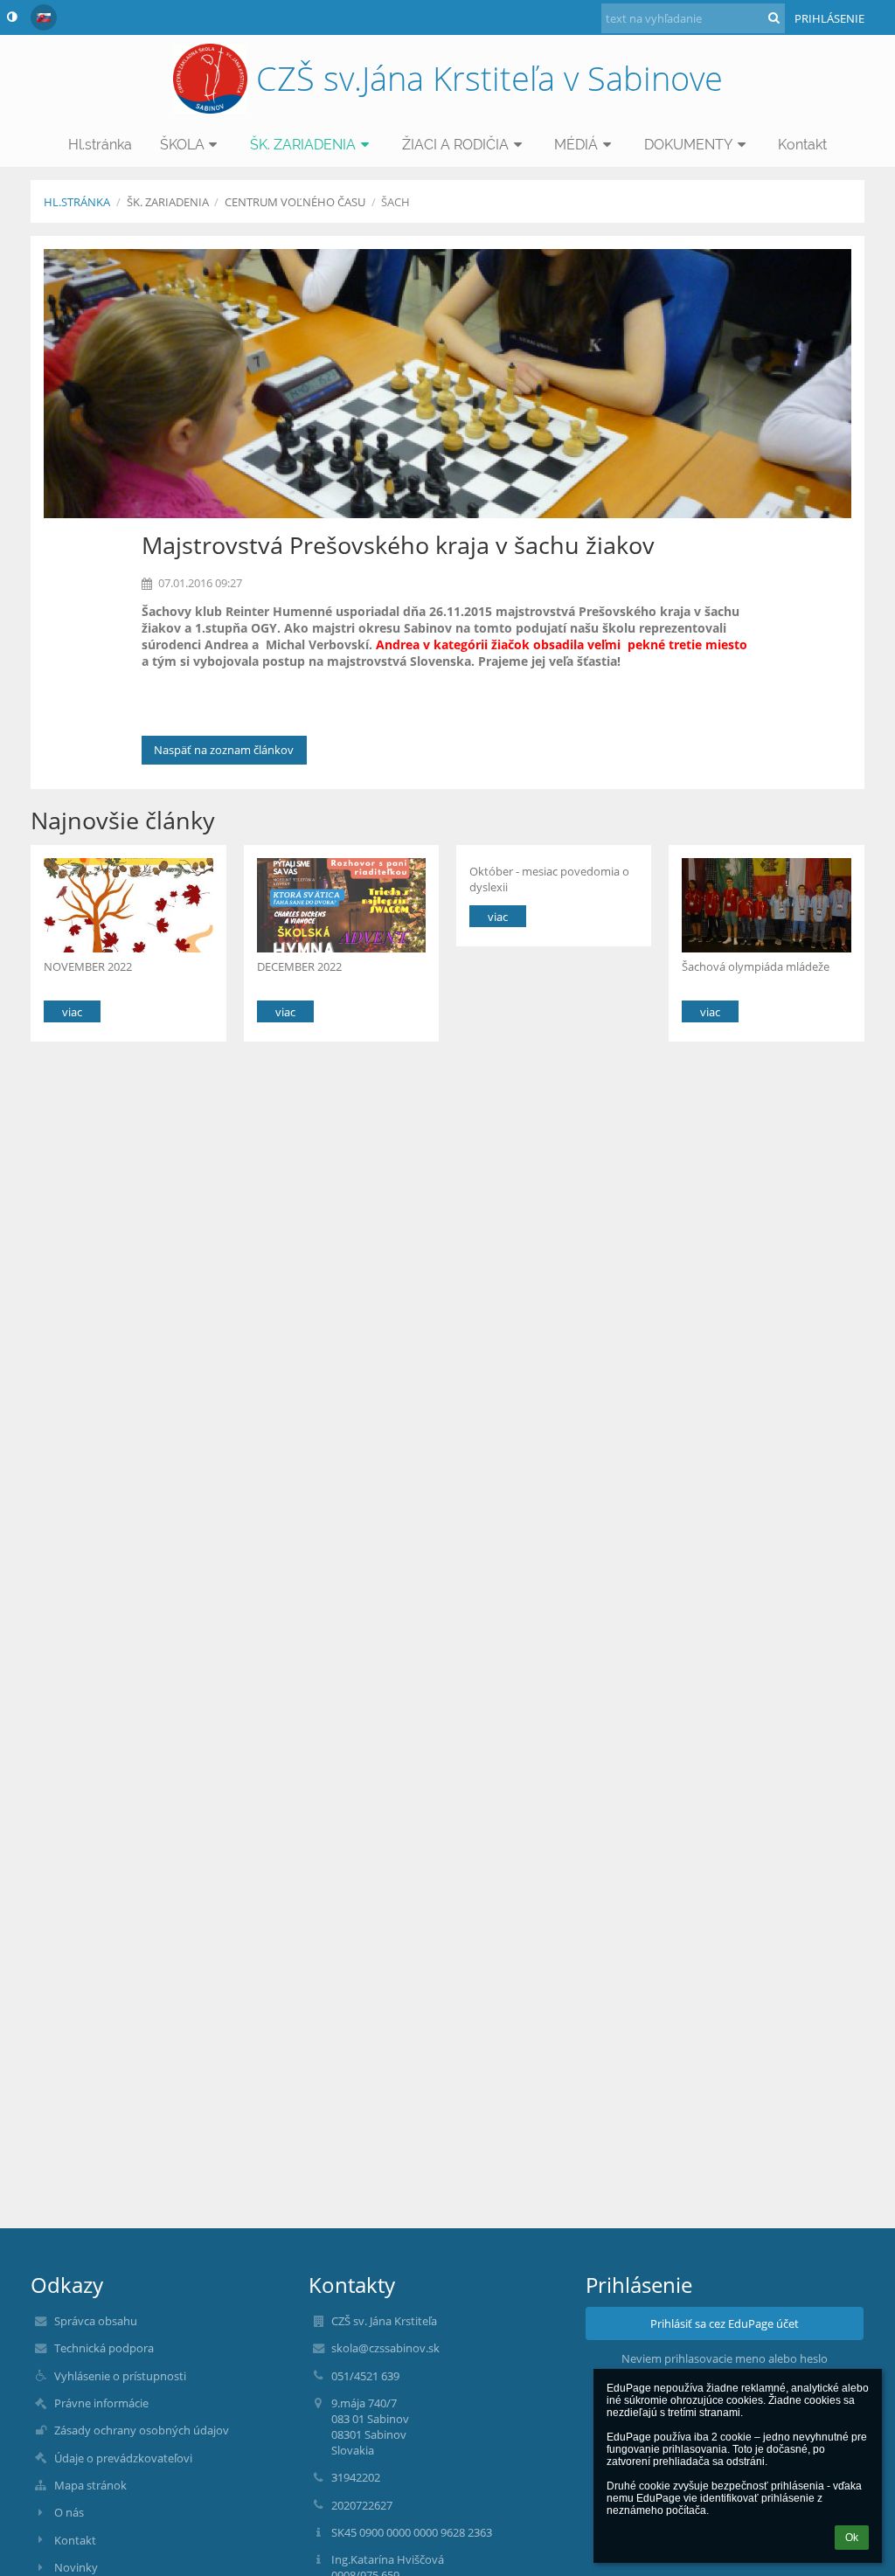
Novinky (76, 2567)
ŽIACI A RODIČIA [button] (455, 145)
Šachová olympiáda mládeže (757, 966)
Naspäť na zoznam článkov (224, 750)
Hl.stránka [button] (100, 145)
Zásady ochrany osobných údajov (142, 2430)
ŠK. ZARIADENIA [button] (303, 145)
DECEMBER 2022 (299, 966)
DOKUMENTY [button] (688, 145)
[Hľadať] (774, 17)
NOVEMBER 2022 (88, 966)
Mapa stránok (90, 2485)
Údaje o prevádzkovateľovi (123, 2458)
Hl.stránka (77, 202)
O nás (69, 2512)
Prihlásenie (829, 18)
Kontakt (75, 2540)
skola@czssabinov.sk (385, 2348)
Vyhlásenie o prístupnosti (120, 2376)
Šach (395, 202)
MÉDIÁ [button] (576, 145)
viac (72, 1012)
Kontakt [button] (802, 145)
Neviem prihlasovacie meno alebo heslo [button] (725, 2358)
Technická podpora (104, 2348)
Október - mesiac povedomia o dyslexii (549, 879)
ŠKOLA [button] (182, 145)
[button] (12, 17)
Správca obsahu (96, 2321)
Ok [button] (852, 2538)
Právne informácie (101, 2403)
